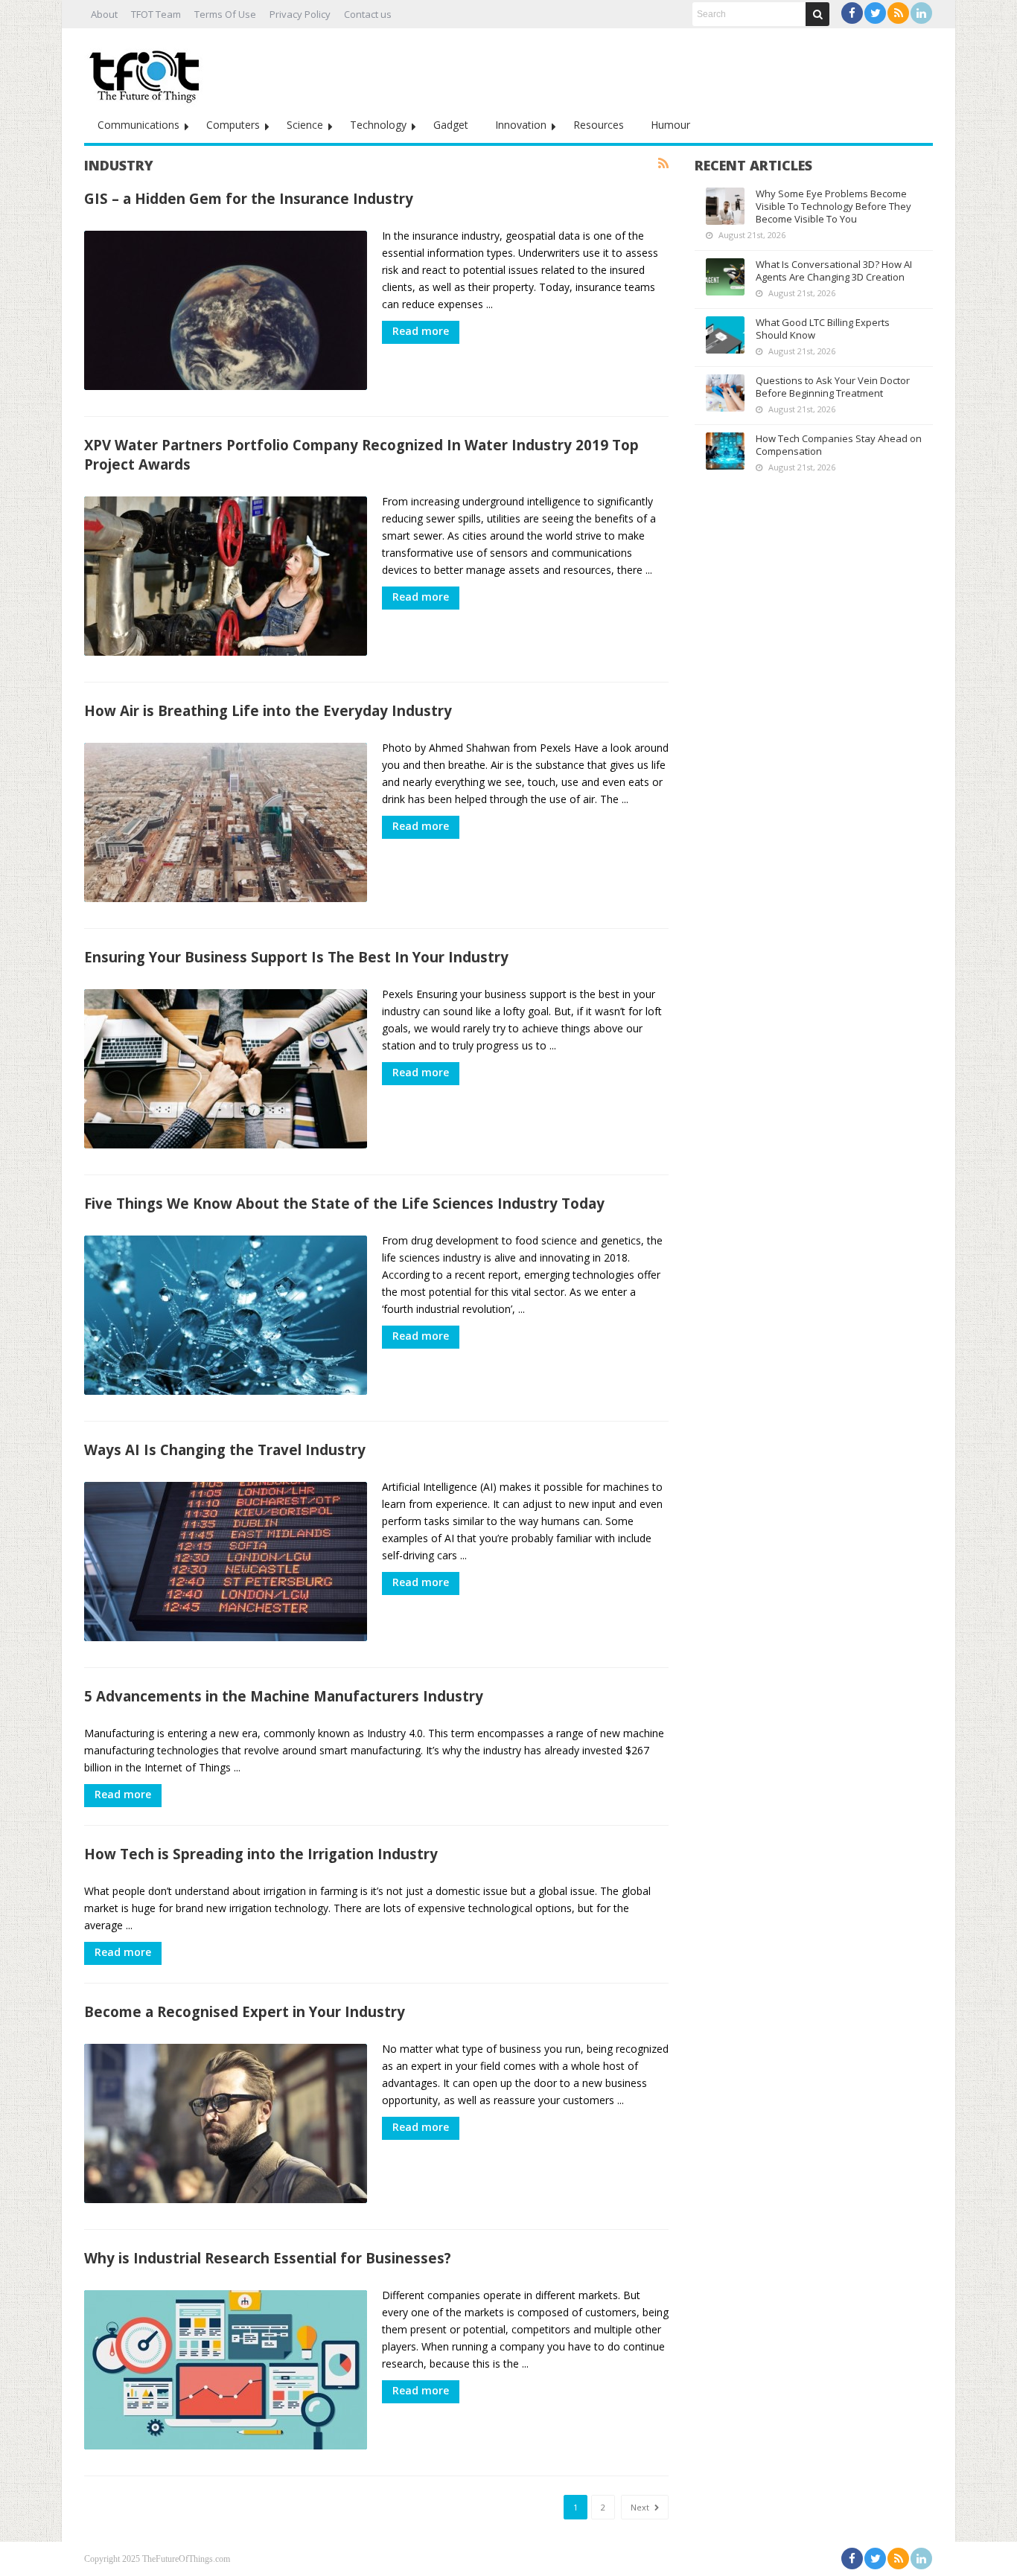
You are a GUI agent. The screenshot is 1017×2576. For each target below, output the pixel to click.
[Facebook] (852, 13)
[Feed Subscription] (663, 164)
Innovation (521, 125)
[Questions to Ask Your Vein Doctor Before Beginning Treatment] (725, 393)
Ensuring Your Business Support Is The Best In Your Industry (296, 957)
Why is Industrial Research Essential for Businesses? (268, 2258)
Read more (421, 331)
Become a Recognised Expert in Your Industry (245, 2011)
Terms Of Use (225, 14)
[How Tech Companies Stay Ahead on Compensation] (725, 451)
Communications (138, 125)
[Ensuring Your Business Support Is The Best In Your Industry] (226, 1069)
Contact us (368, 14)
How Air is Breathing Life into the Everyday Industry (270, 710)
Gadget (451, 125)
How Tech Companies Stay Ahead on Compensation (839, 445)
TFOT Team (156, 14)
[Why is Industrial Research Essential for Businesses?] (226, 2370)
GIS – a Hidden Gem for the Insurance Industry (249, 198)
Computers (233, 125)
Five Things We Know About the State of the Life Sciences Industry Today (344, 1203)
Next (641, 2507)
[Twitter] (875, 13)
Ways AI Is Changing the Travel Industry (225, 1450)
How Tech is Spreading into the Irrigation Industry (261, 1854)
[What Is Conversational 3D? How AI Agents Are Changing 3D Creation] (725, 277)
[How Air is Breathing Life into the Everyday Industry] (226, 822)
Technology (378, 125)
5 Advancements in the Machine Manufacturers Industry (284, 1696)
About (104, 14)
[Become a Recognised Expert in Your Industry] (226, 2123)
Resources (599, 125)
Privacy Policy (300, 14)
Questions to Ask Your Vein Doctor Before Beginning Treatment (833, 387)
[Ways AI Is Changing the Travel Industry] (226, 1562)
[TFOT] (147, 71)
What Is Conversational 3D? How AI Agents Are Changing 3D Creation (834, 271)
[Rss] (898, 13)
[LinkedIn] (921, 13)
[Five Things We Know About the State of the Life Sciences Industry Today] (226, 1315)
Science (305, 125)
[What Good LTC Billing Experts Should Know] (725, 335)
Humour (670, 125)
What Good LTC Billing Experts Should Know (823, 329)
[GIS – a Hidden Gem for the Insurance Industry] (226, 310)
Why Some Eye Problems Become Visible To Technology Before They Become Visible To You (833, 206)
